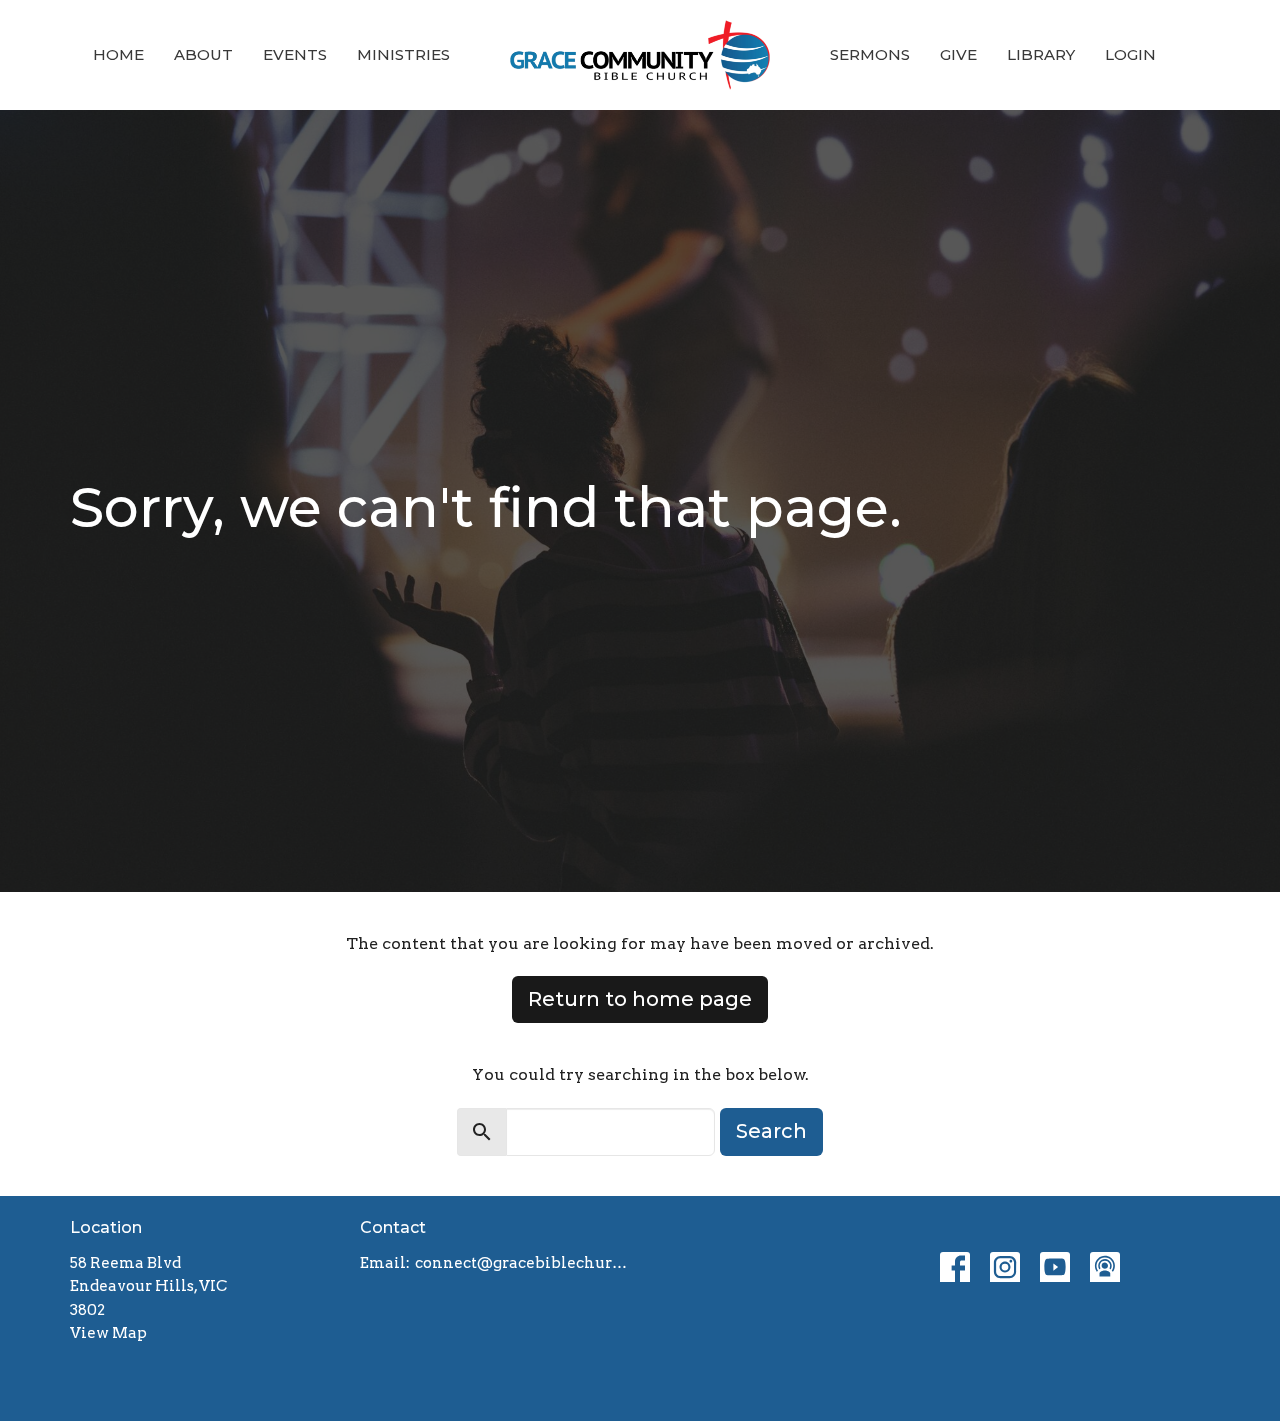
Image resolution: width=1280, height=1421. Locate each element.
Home (118, 54)
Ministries (403, 54)
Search (771, 1131)
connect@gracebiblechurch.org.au (522, 1263)
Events (295, 54)
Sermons (870, 54)
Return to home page (640, 999)
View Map (108, 1333)
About (203, 54)
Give (958, 54)
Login (1130, 54)
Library (1041, 54)
